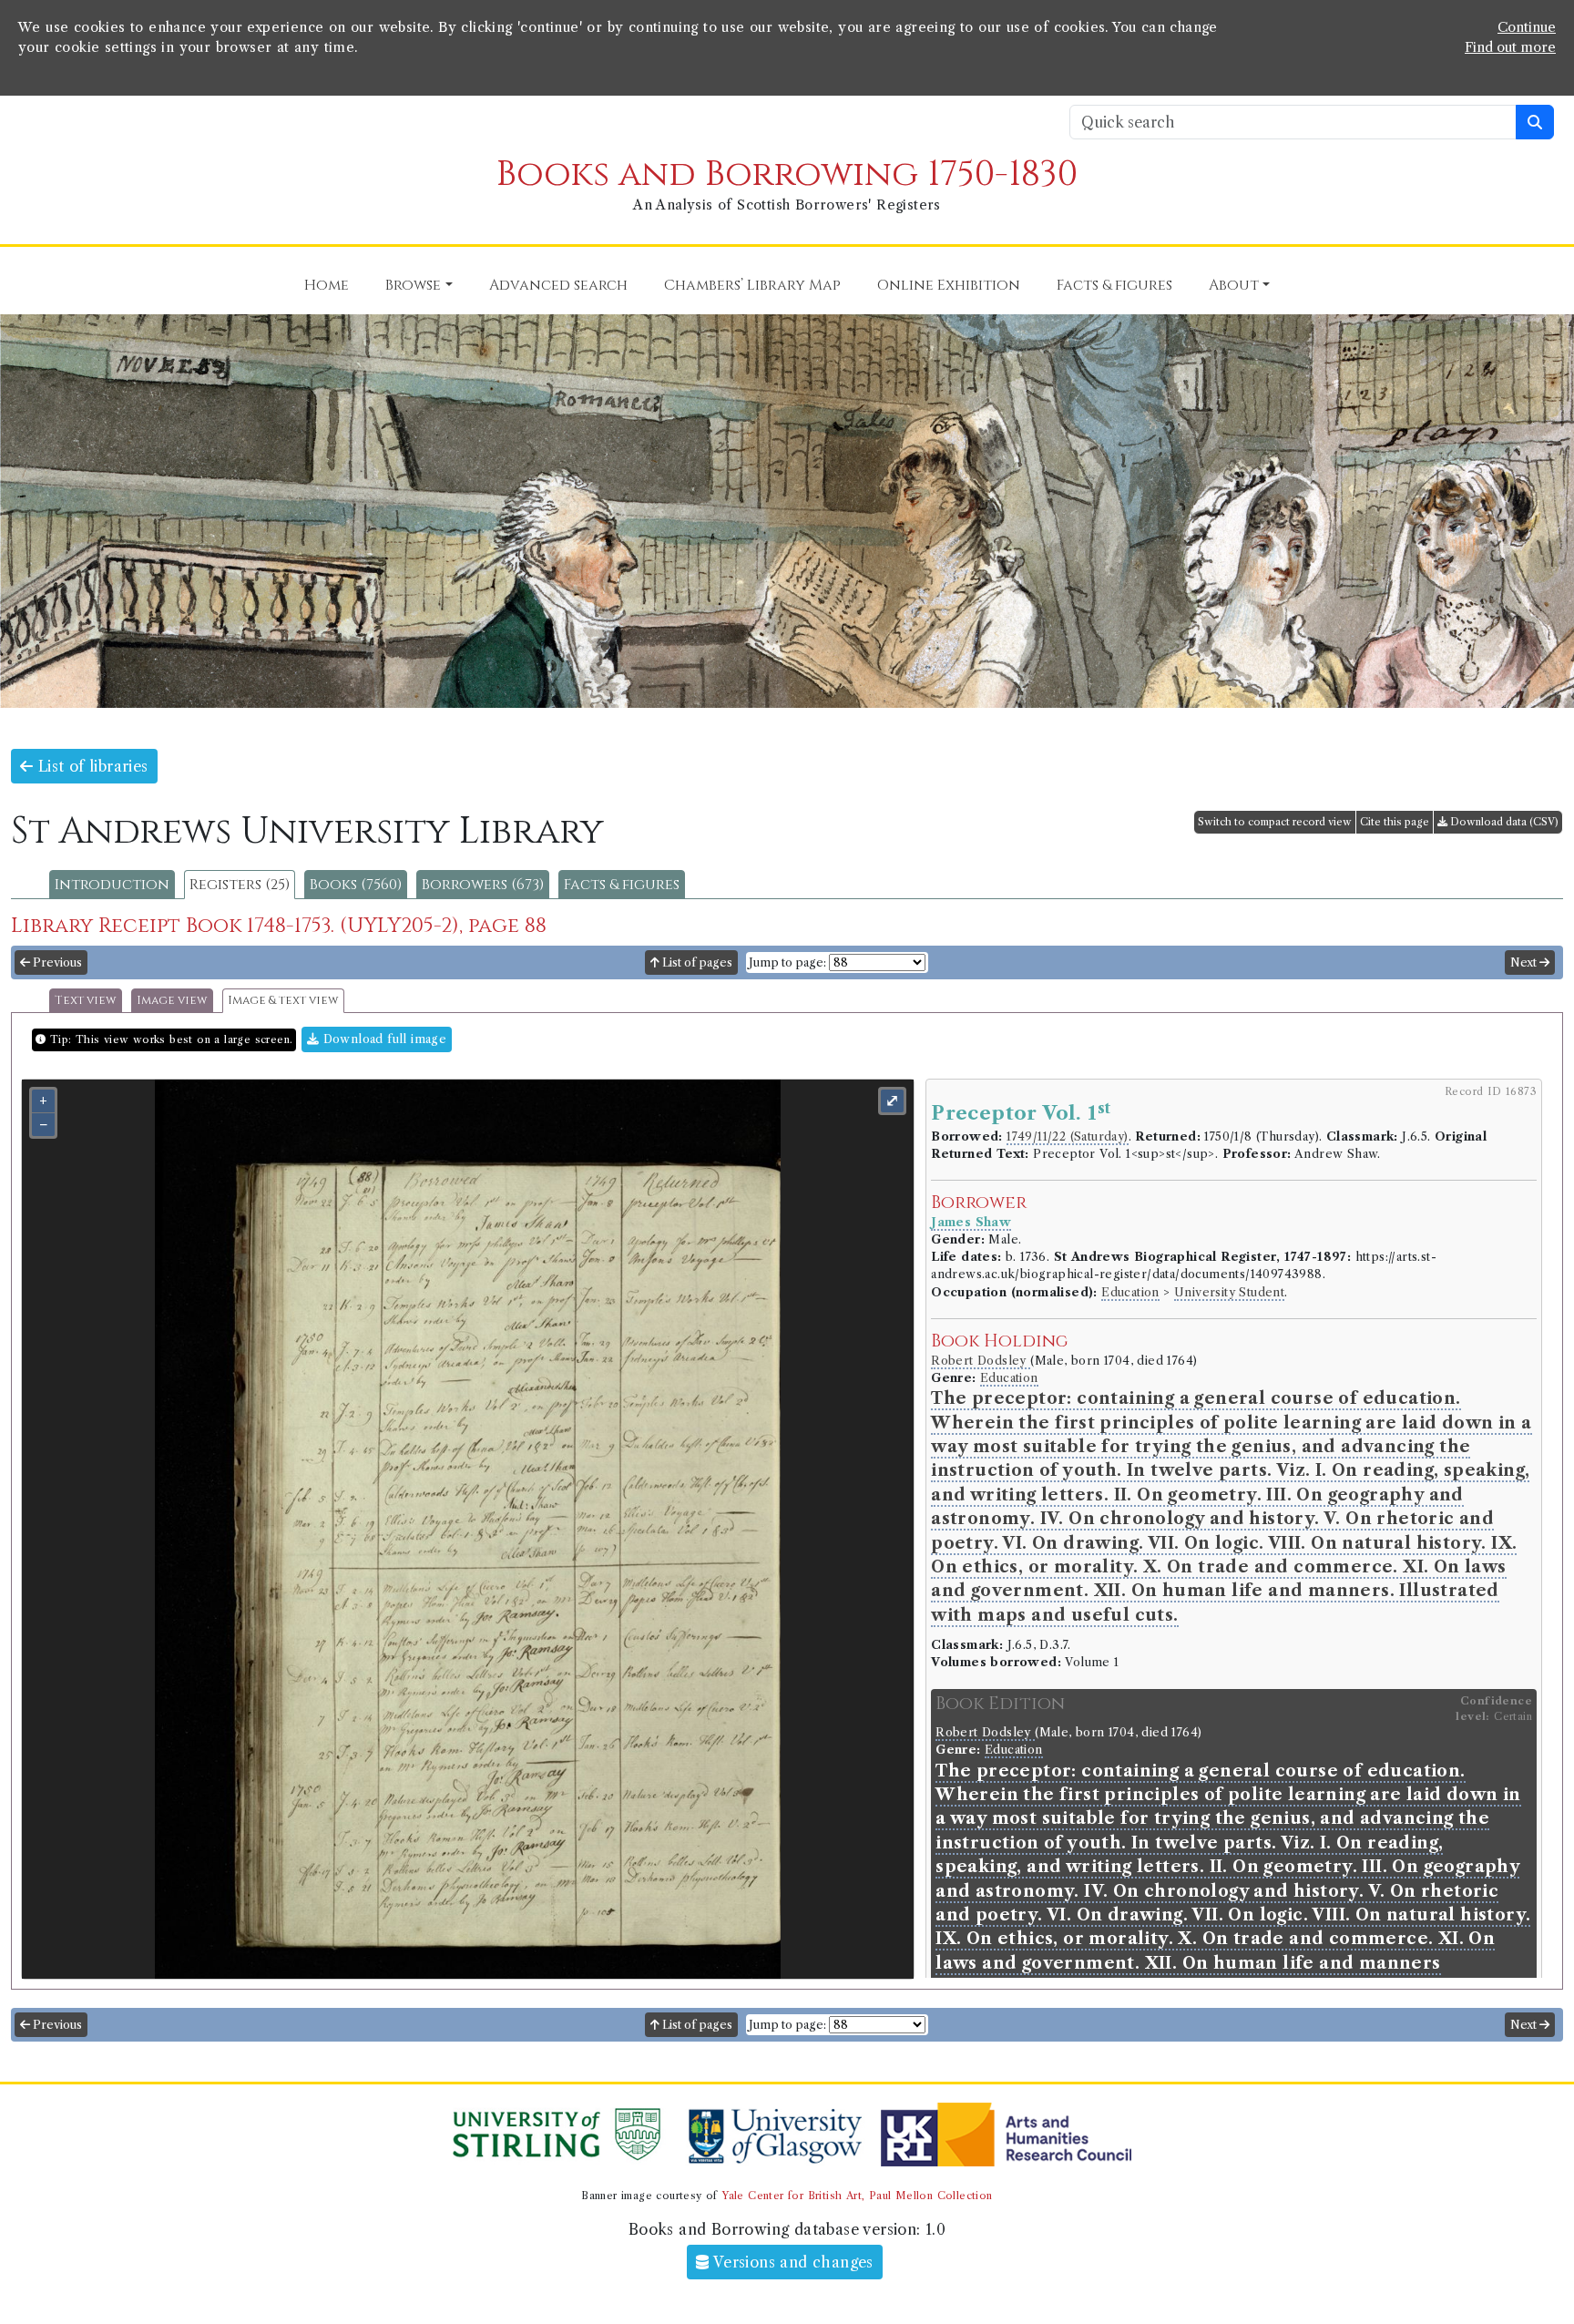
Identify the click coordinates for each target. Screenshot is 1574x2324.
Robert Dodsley (981, 1361)
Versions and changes (792, 2262)
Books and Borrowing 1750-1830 (787, 174)
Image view (172, 1001)
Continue (1527, 27)
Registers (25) (240, 885)
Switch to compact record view (1275, 822)
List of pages (696, 962)
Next (1525, 962)
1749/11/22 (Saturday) (1067, 1136)
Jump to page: (787, 962)
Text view (86, 1001)
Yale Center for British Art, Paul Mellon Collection (857, 2196)
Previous (56, 962)
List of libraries (90, 766)
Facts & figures (622, 885)
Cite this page (1395, 822)
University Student (1229, 1292)
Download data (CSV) (1503, 822)
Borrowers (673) (483, 885)
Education (1130, 1292)
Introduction (112, 885)
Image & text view (283, 1001)
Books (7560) (356, 885)
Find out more (1510, 47)
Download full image (383, 1039)
